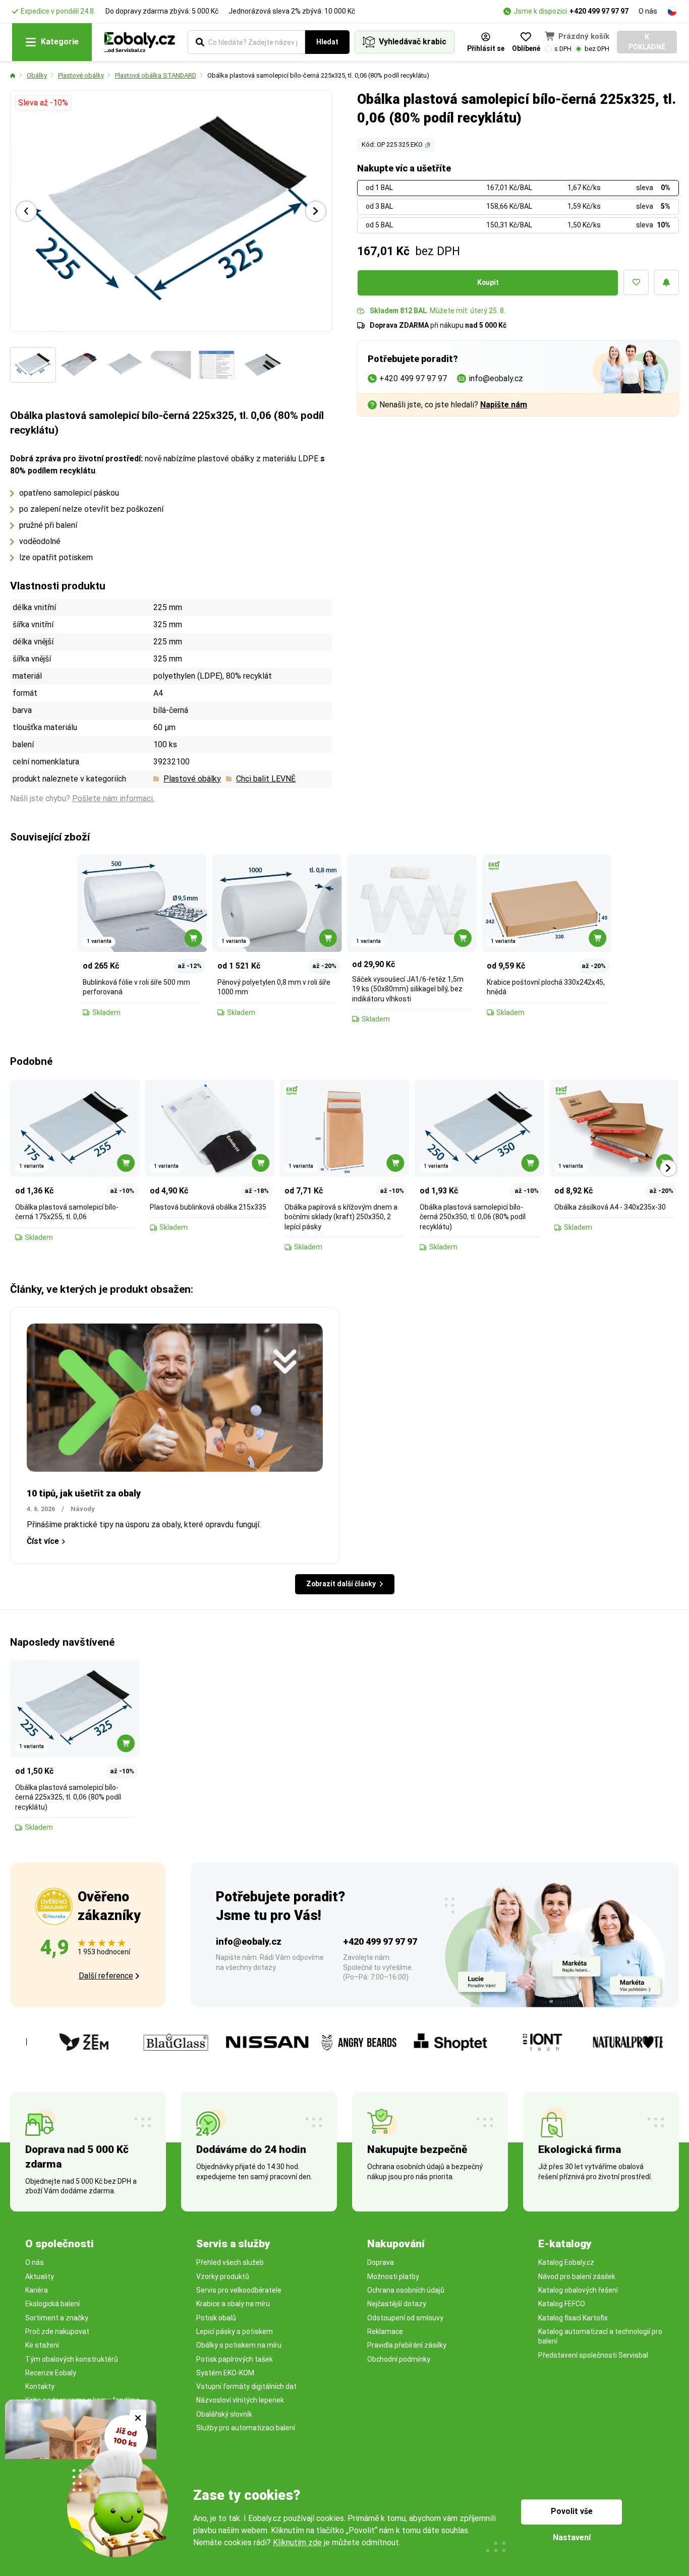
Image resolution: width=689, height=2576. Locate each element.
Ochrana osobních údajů (406, 2290)
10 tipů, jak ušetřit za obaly (84, 1493)
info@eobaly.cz (249, 1941)
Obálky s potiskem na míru (239, 2345)
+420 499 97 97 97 (599, 11)
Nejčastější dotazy (397, 2304)
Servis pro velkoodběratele (239, 2290)
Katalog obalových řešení (578, 2290)
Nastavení (572, 2537)
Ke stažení (42, 2345)
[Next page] (316, 211)
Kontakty (40, 2386)
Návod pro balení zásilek (577, 2277)
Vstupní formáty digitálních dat (246, 2386)
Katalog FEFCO (562, 2304)
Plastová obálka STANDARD (156, 75)
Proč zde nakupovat (57, 2331)
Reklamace (385, 2331)
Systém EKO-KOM (225, 2373)
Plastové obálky (81, 75)
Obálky (37, 75)
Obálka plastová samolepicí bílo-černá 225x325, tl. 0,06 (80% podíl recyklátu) (318, 75)
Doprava (381, 2262)
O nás (648, 11)
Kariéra (37, 2290)
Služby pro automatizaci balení (246, 2428)
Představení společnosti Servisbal (593, 2355)
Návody (83, 1509)
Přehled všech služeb (230, 2262)
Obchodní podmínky (399, 2359)
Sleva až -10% (43, 103)
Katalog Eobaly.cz (566, 2262)
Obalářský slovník (224, 2414)
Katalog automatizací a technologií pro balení (600, 2336)
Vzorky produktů (223, 2277)
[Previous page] (26, 211)
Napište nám (504, 405)
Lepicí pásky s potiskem (235, 2331)
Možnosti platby (393, 2277)
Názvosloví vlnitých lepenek (240, 2400)
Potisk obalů (216, 2318)
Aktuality (40, 2277)
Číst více (43, 1541)
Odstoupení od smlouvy (405, 2318)
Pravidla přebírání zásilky (407, 2345)
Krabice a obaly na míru (233, 2304)
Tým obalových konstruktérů (72, 2359)
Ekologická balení (52, 2304)
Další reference (106, 1976)
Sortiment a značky (57, 2318)
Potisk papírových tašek (235, 2359)
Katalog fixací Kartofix (573, 2318)
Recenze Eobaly (51, 2373)
